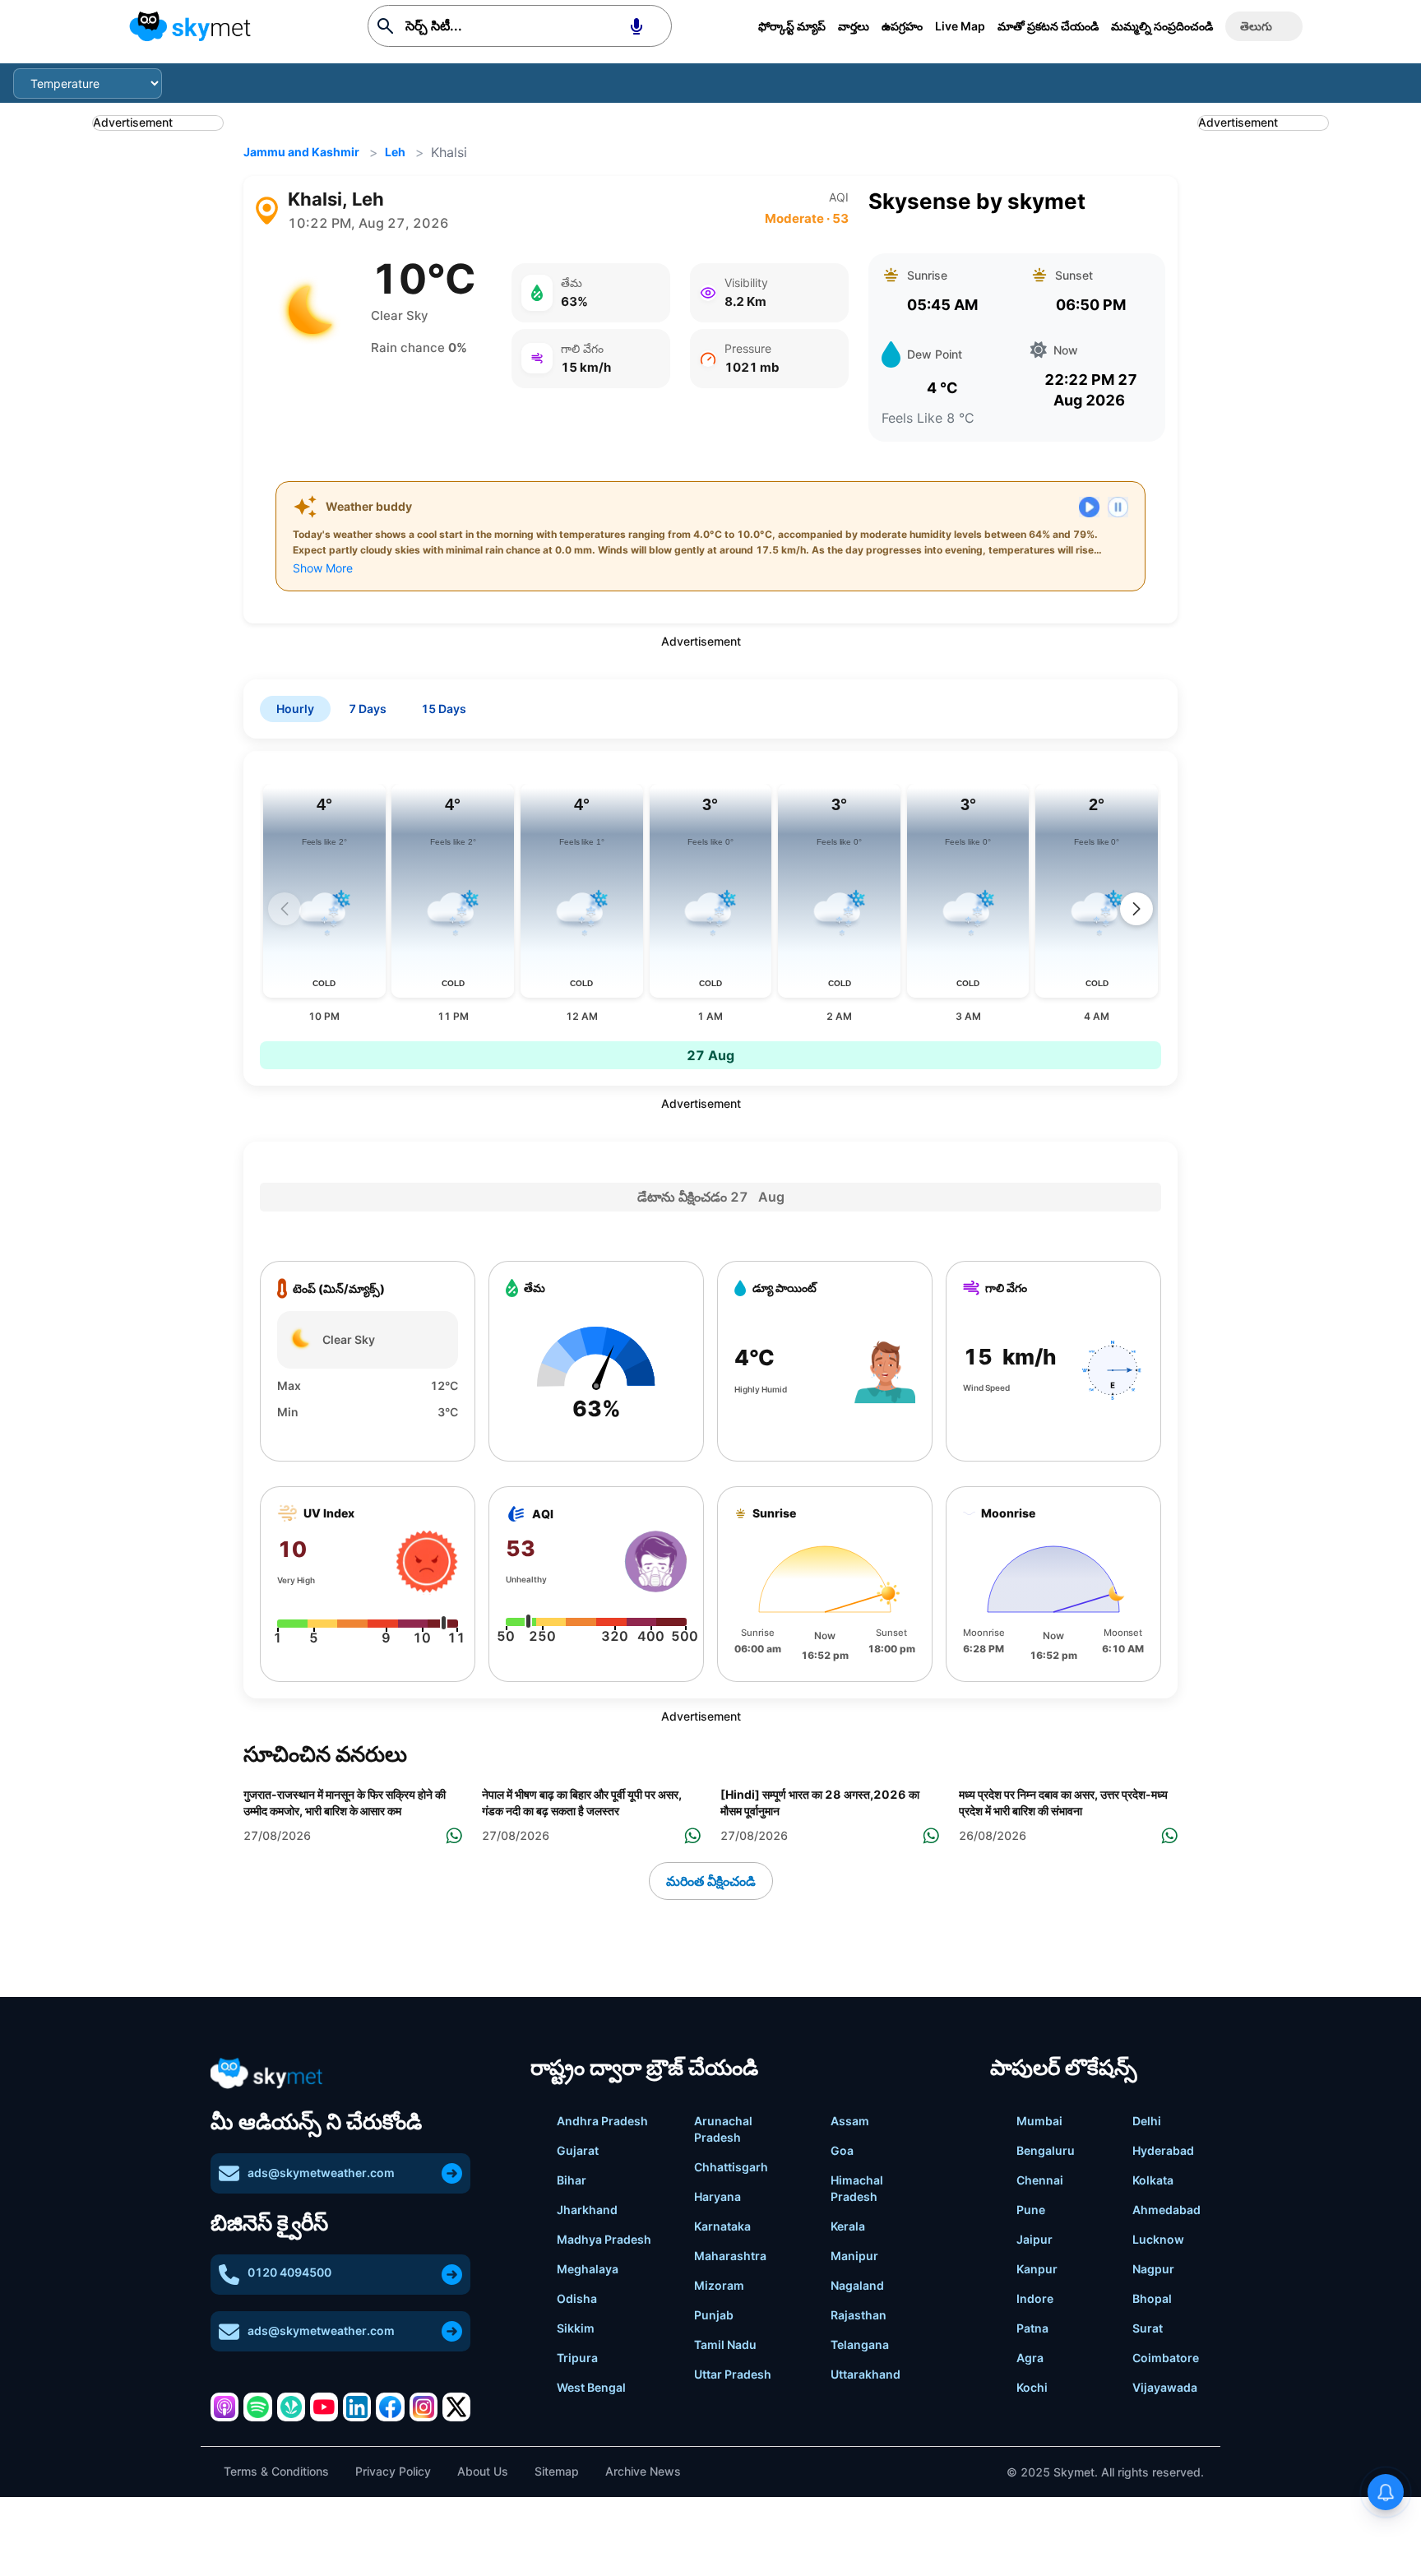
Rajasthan (859, 2315)
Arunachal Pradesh (723, 2129)
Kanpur (1037, 2269)
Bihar (572, 2180)
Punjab (714, 2315)
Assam (850, 2121)
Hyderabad (1163, 2150)
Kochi (1032, 2387)
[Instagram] (424, 2407)
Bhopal (1152, 2298)
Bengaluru (1046, 2150)
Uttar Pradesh (733, 2374)
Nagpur (1153, 2269)
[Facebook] (390, 2407)
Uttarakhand (866, 2374)
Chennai (1040, 2180)
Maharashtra (730, 2256)
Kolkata (1153, 2180)
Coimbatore (1166, 2358)
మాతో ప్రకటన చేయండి (1048, 26)
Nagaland (857, 2285)
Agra (1030, 2358)
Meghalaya (588, 2269)
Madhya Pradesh (604, 2239)
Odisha (577, 2298)
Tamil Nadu (725, 2344)
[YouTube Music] (324, 2407)
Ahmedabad (1166, 2210)
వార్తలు (854, 26)
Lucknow (1158, 2239)
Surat (1148, 2328)
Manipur (854, 2256)
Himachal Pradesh (857, 2188)
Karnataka (722, 2226)
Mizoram (719, 2285)
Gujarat (578, 2150)
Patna (1032, 2328)
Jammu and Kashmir (301, 152)
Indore (1035, 2298)
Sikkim (576, 2328)
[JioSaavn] (291, 2407)
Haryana (717, 2196)
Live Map (960, 26)
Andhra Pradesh (602, 2121)
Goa (842, 2150)
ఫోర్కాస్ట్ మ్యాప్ (792, 26)
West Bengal (591, 2387)
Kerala (848, 2226)
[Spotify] (257, 2407)
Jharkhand (587, 2210)
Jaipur (1035, 2239)
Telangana (860, 2344)
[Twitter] (456, 2407)
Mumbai (1039, 2121)
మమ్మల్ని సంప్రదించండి (1162, 26)
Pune (1031, 2210)
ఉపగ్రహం (902, 26)
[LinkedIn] (357, 2407)
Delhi (1147, 2121)
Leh (395, 152)
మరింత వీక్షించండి (711, 1881)
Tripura (577, 2358)
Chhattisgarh (731, 2167)
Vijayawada (1165, 2387)
